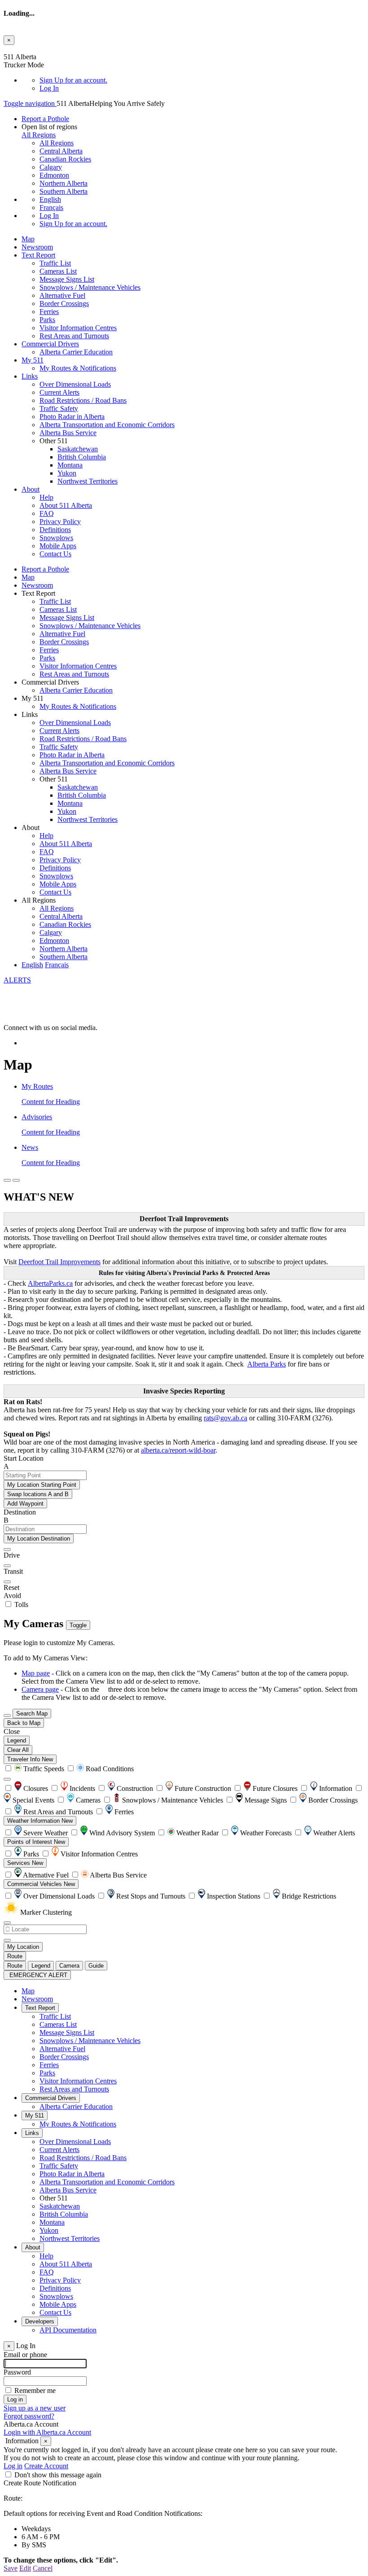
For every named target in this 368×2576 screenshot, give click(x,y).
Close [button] (12, 1731)
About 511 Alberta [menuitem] (66, 505)
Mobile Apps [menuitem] (58, 546)
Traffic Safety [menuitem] (59, 408)
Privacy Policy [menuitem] (60, 522)
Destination (20, 1512)
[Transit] (7, 1566)
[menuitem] (202, 80)
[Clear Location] (7, 1940)
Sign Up (73, 80)
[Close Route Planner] (7, 1180)
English (50, 199)
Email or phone (25, 2355)
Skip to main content (33, 49)
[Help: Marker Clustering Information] (7, 1779)
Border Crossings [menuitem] (64, 303)
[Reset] (7, 1582)
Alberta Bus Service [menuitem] (68, 433)
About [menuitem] (31, 489)
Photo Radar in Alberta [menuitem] (72, 417)
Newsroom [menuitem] (37, 247)
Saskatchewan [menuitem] (78, 449)
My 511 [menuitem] (33, 360)
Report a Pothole (45, 119)
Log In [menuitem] (49, 88)
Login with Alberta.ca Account (47, 2432)
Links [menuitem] (30, 376)
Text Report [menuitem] (38, 255)
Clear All (18, 1750)
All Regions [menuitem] (57, 143)
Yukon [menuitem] (67, 473)
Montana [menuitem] (70, 465)
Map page (36, 1673)
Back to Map (24, 1723)
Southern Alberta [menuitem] (64, 191)
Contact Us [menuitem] (55, 554)
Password (17, 2372)
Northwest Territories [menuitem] (88, 481)
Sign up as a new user (35, 2408)
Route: (13, 2498)
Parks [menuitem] (47, 320)
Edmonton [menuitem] (54, 175)
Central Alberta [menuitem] (61, 151)
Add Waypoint (25, 1504)
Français (51, 207)
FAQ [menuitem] (47, 513)
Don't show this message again (58, 2475)
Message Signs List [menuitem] (67, 279)
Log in (13, 2466)
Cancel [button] (43, 2568)
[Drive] (7, 1550)
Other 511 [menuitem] (54, 2198)
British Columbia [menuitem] (82, 457)
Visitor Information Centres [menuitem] (78, 328)
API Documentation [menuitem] (68, 2330)
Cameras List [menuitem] (58, 271)
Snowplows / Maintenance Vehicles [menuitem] (90, 287)
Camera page (40, 1689)
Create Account (46, 2466)
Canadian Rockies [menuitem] (65, 159)
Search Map (32, 1714)
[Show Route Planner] (7, 1716)
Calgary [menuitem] (51, 167)
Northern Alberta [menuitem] (64, 183)
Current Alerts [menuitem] (59, 392)
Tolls (20, 1605)
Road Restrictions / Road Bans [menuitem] (83, 400)
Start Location (24, 1458)
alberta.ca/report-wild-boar (178, 1450)
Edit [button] (25, 2568)
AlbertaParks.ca (50, 1283)
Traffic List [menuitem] (55, 263)
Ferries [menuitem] (49, 312)
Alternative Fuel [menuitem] (62, 295)
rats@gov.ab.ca (226, 1418)
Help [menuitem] (46, 497)
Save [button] (11, 2568)
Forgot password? (29, 2416)
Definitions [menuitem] (55, 530)
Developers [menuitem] (40, 2321)
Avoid (12, 1596)
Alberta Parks (267, 1364)
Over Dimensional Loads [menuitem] (75, 384)
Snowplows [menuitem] (56, 538)
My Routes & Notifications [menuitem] (78, 368)
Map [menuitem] (28, 239)
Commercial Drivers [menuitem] (50, 344)
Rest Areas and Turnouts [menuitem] (74, 336)
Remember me (35, 2390)
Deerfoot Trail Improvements (59, 1262)
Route (15, 1956)
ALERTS (17, 980)
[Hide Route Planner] (16, 1180)
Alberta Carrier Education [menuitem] (76, 352)
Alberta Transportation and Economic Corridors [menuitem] (107, 425)
